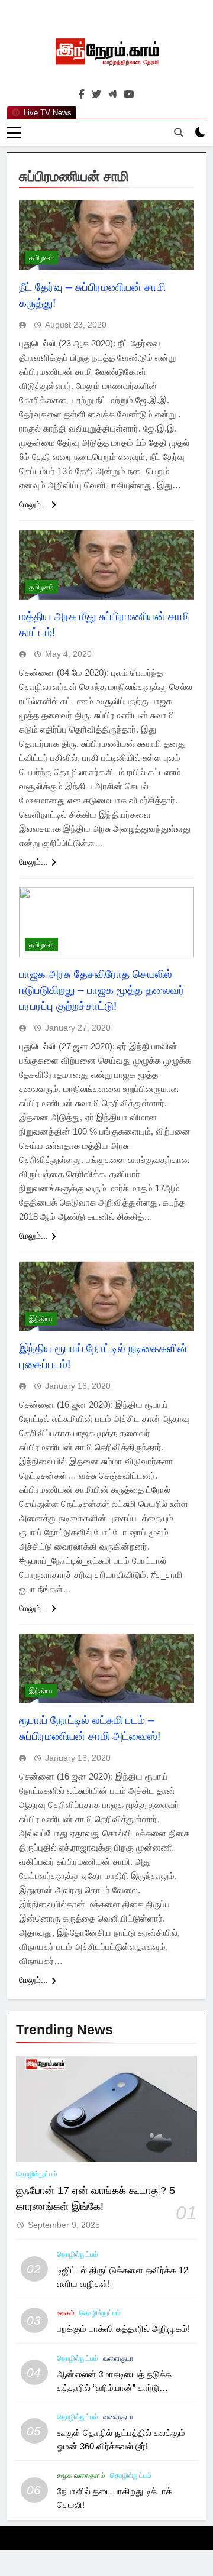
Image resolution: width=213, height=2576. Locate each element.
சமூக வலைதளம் (81, 2475)
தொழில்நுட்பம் (37, 2174)
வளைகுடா (118, 2358)
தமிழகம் (41, 258)
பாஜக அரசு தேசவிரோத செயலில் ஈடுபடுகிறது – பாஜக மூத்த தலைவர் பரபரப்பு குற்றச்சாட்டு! (102, 990)
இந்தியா (41, 1319)
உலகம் (66, 2313)
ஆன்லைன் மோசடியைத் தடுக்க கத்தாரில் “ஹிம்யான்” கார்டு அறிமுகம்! (114, 2388)
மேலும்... (33, 504)
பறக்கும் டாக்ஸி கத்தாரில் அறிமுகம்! (123, 2329)
